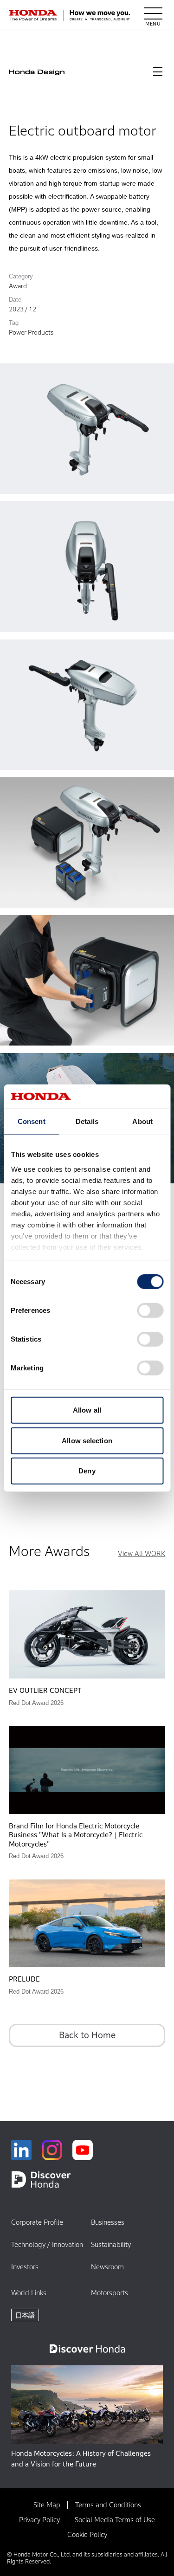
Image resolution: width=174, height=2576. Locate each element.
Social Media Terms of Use (115, 2520)
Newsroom (107, 2267)
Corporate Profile (37, 2222)
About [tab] (142, 1121)
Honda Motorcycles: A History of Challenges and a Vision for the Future (81, 2459)
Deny (87, 1471)
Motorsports (110, 2293)
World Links (29, 2293)
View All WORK (142, 1553)
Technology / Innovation (47, 2244)
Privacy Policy (39, 2520)
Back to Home (87, 2035)
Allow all (87, 1410)
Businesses (108, 2222)
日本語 (25, 2315)
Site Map (47, 2505)
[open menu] (153, 15)
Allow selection (87, 1440)
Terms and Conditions (108, 2505)
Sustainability (111, 2244)
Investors (25, 2267)
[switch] (150, 1311)
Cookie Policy (87, 2534)
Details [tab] (87, 1121)
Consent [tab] (32, 1121)
